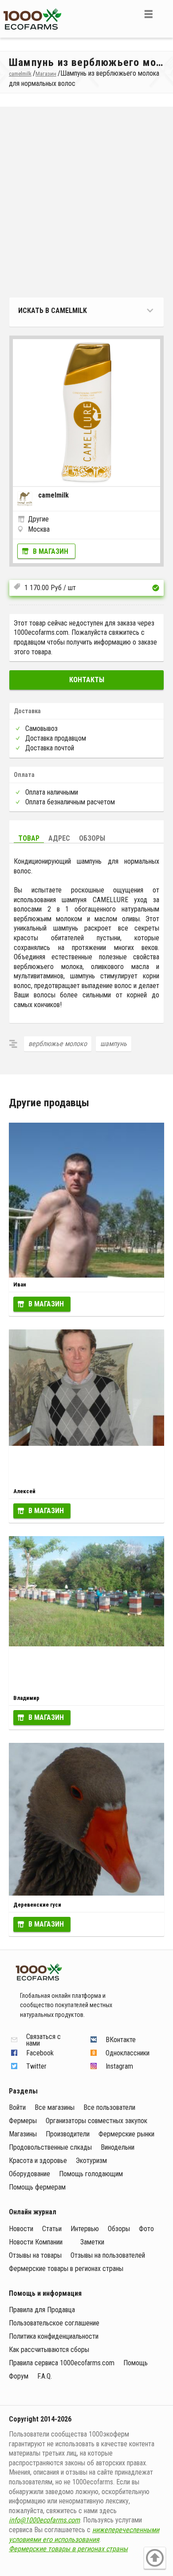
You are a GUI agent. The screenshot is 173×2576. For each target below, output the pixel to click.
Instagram (119, 2066)
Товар (29, 838)
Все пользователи (109, 2107)
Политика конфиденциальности (54, 2336)
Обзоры (92, 838)
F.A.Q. (45, 2376)
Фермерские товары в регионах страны (66, 2269)
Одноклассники (128, 2053)
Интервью (85, 2229)
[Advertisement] (86, 202)
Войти (17, 2107)
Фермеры (23, 2121)
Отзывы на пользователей (108, 2255)
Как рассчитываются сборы (49, 2350)
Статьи (52, 2229)
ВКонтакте (121, 2040)
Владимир (26, 1698)
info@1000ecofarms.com (44, 2520)
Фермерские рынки (126, 2134)
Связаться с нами (43, 2040)
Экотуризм (91, 2161)
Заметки (92, 2242)
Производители (68, 2134)
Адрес (59, 838)
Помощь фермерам (37, 2187)
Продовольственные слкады (50, 2147)
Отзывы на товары (35, 2255)
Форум (19, 2376)
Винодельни (118, 2147)
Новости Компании (36, 2242)
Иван (20, 1284)
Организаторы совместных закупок (96, 2121)
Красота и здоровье (38, 2161)
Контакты (87, 680)
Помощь (136, 2363)
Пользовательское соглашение (54, 2323)
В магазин (51, 551)
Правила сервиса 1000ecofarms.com (62, 2363)
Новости (21, 2229)
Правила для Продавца (42, 2310)
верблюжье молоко (58, 1044)
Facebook (40, 2053)
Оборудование (29, 2174)
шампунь (114, 1044)
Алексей (24, 1491)
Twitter (36, 2066)
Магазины (23, 2134)
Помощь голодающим (91, 2174)
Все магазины (55, 2107)
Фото (146, 2229)
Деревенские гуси (37, 1905)
